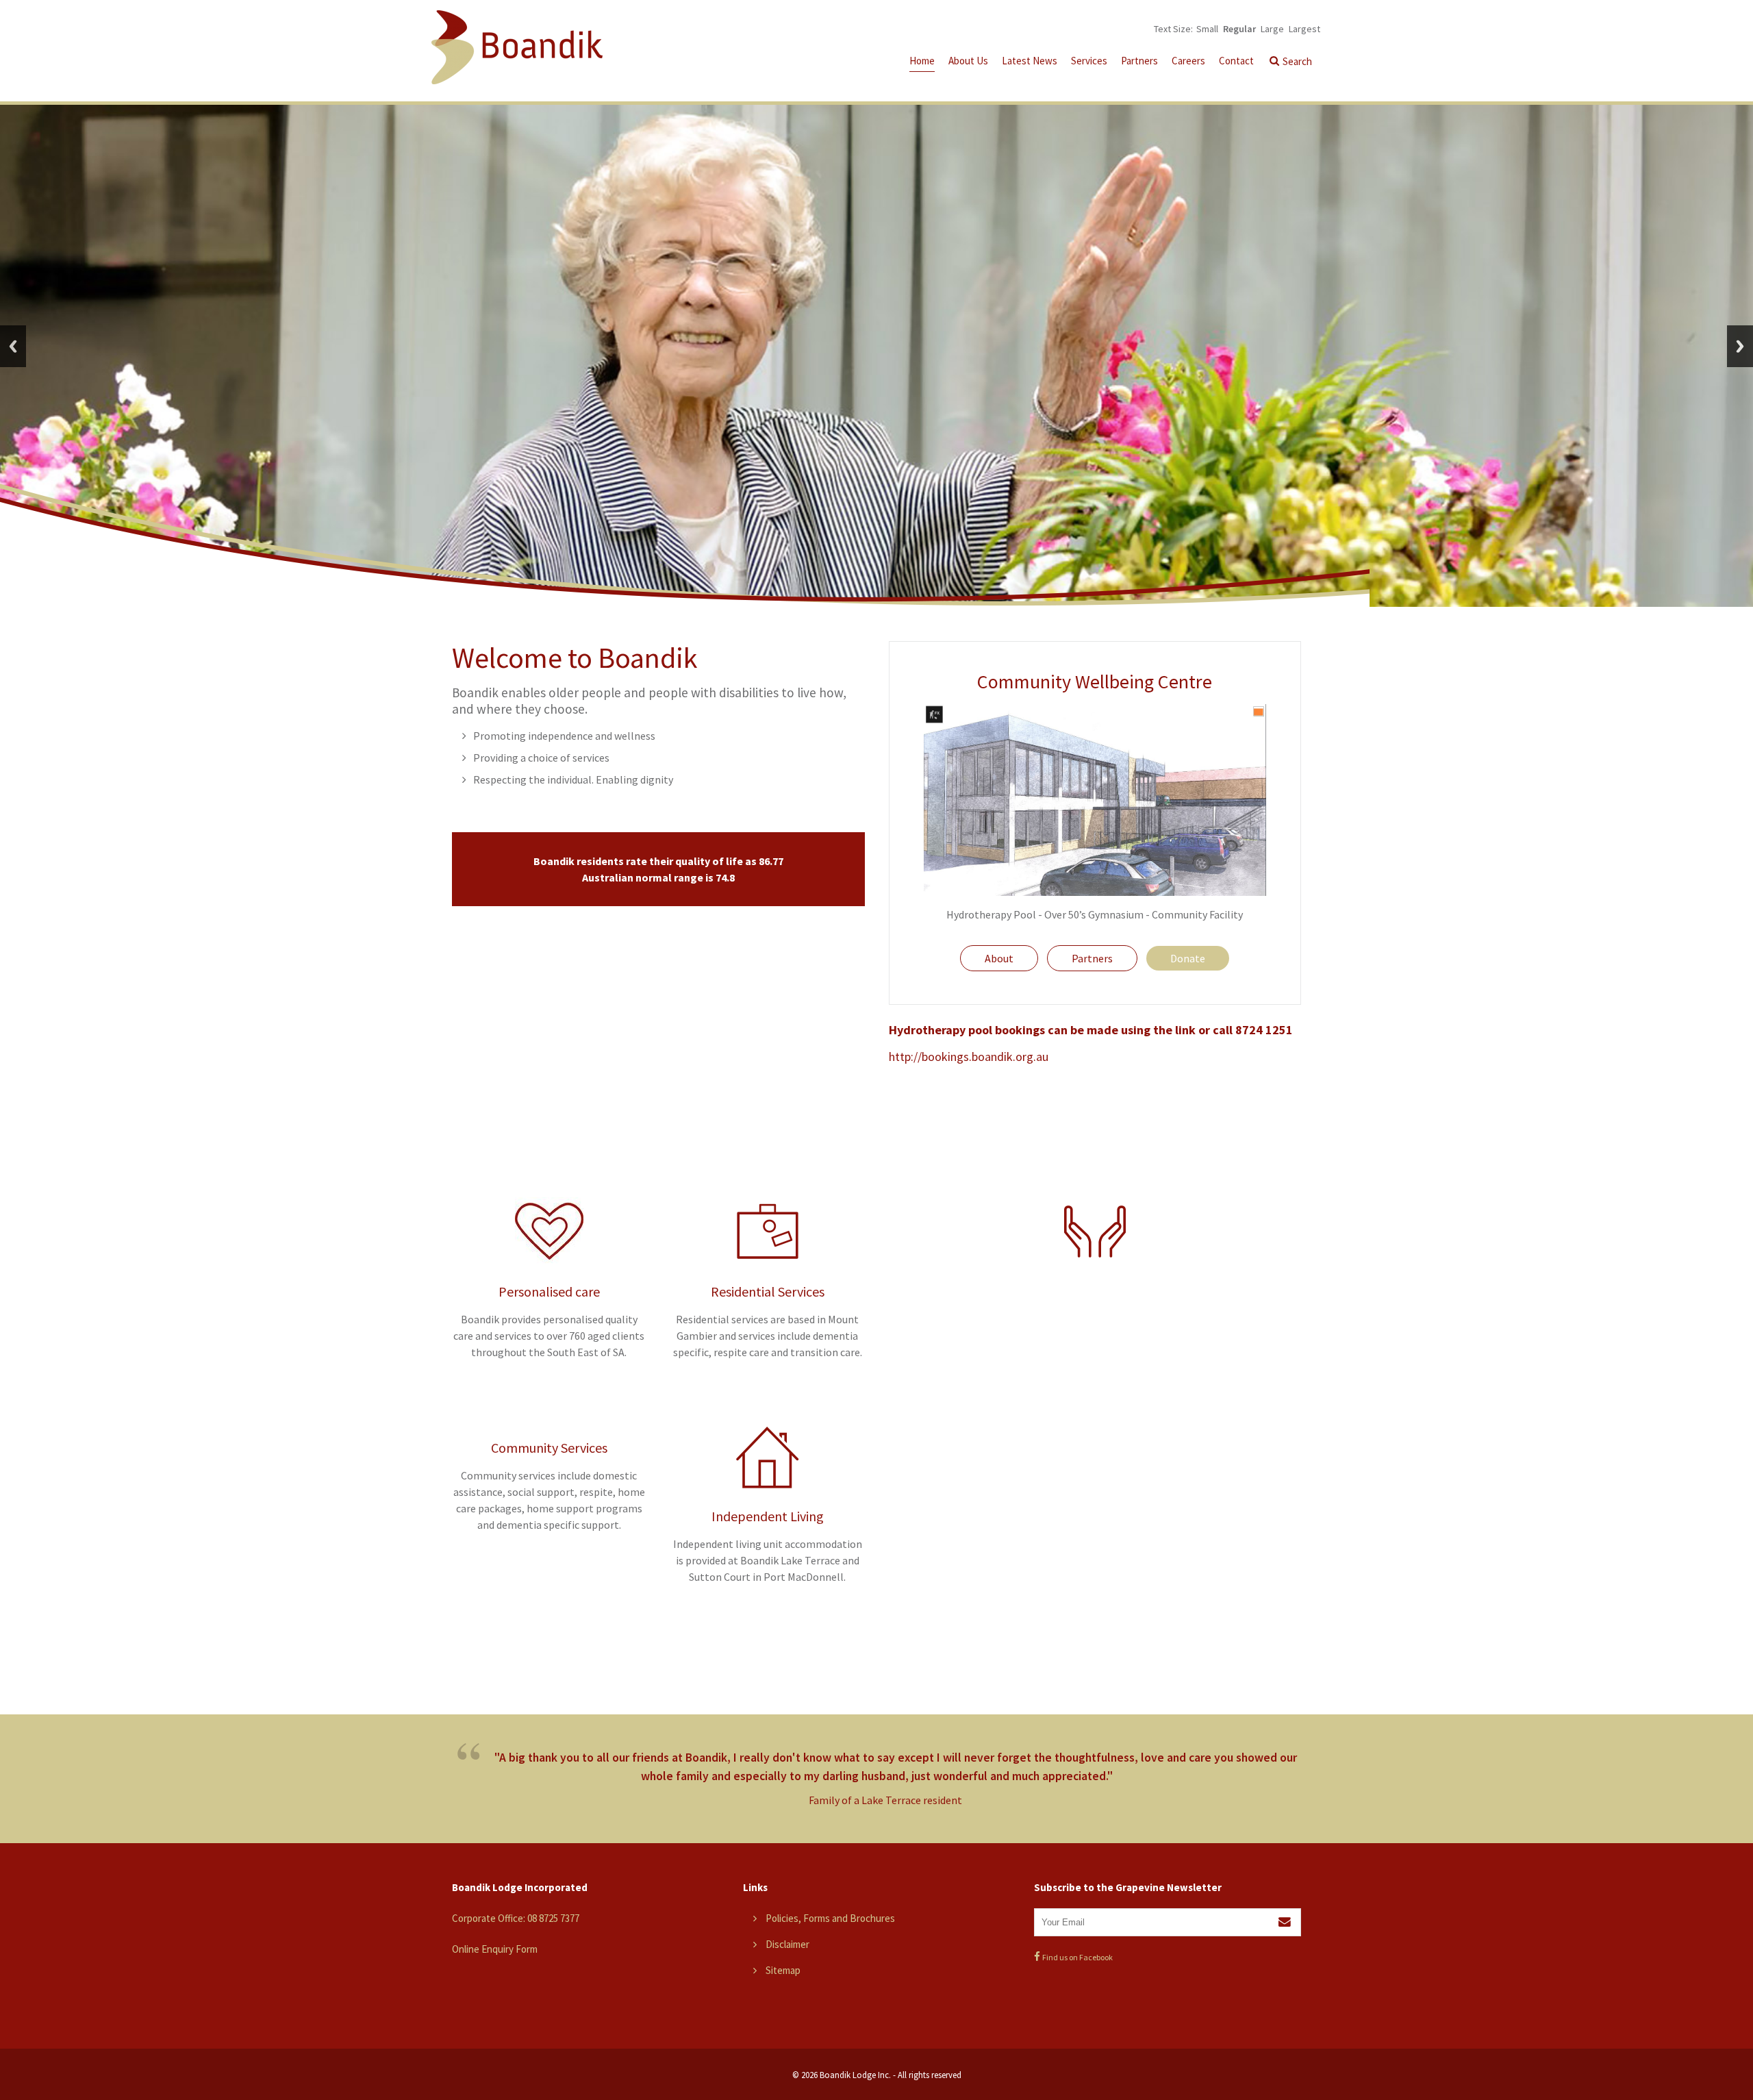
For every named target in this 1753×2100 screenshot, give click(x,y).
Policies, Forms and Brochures (830, 1918)
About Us (968, 61)
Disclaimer (787, 1944)
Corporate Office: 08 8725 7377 (516, 1918)
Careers (1188, 61)
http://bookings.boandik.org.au (969, 1057)
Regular (1239, 29)
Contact (1236, 61)
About (999, 958)
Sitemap (783, 1970)
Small (1207, 29)
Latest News (1030, 61)
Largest (1304, 29)
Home (922, 61)
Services (1089, 61)
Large (1272, 29)
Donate (1188, 958)
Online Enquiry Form (495, 1949)
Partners (1139, 61)
